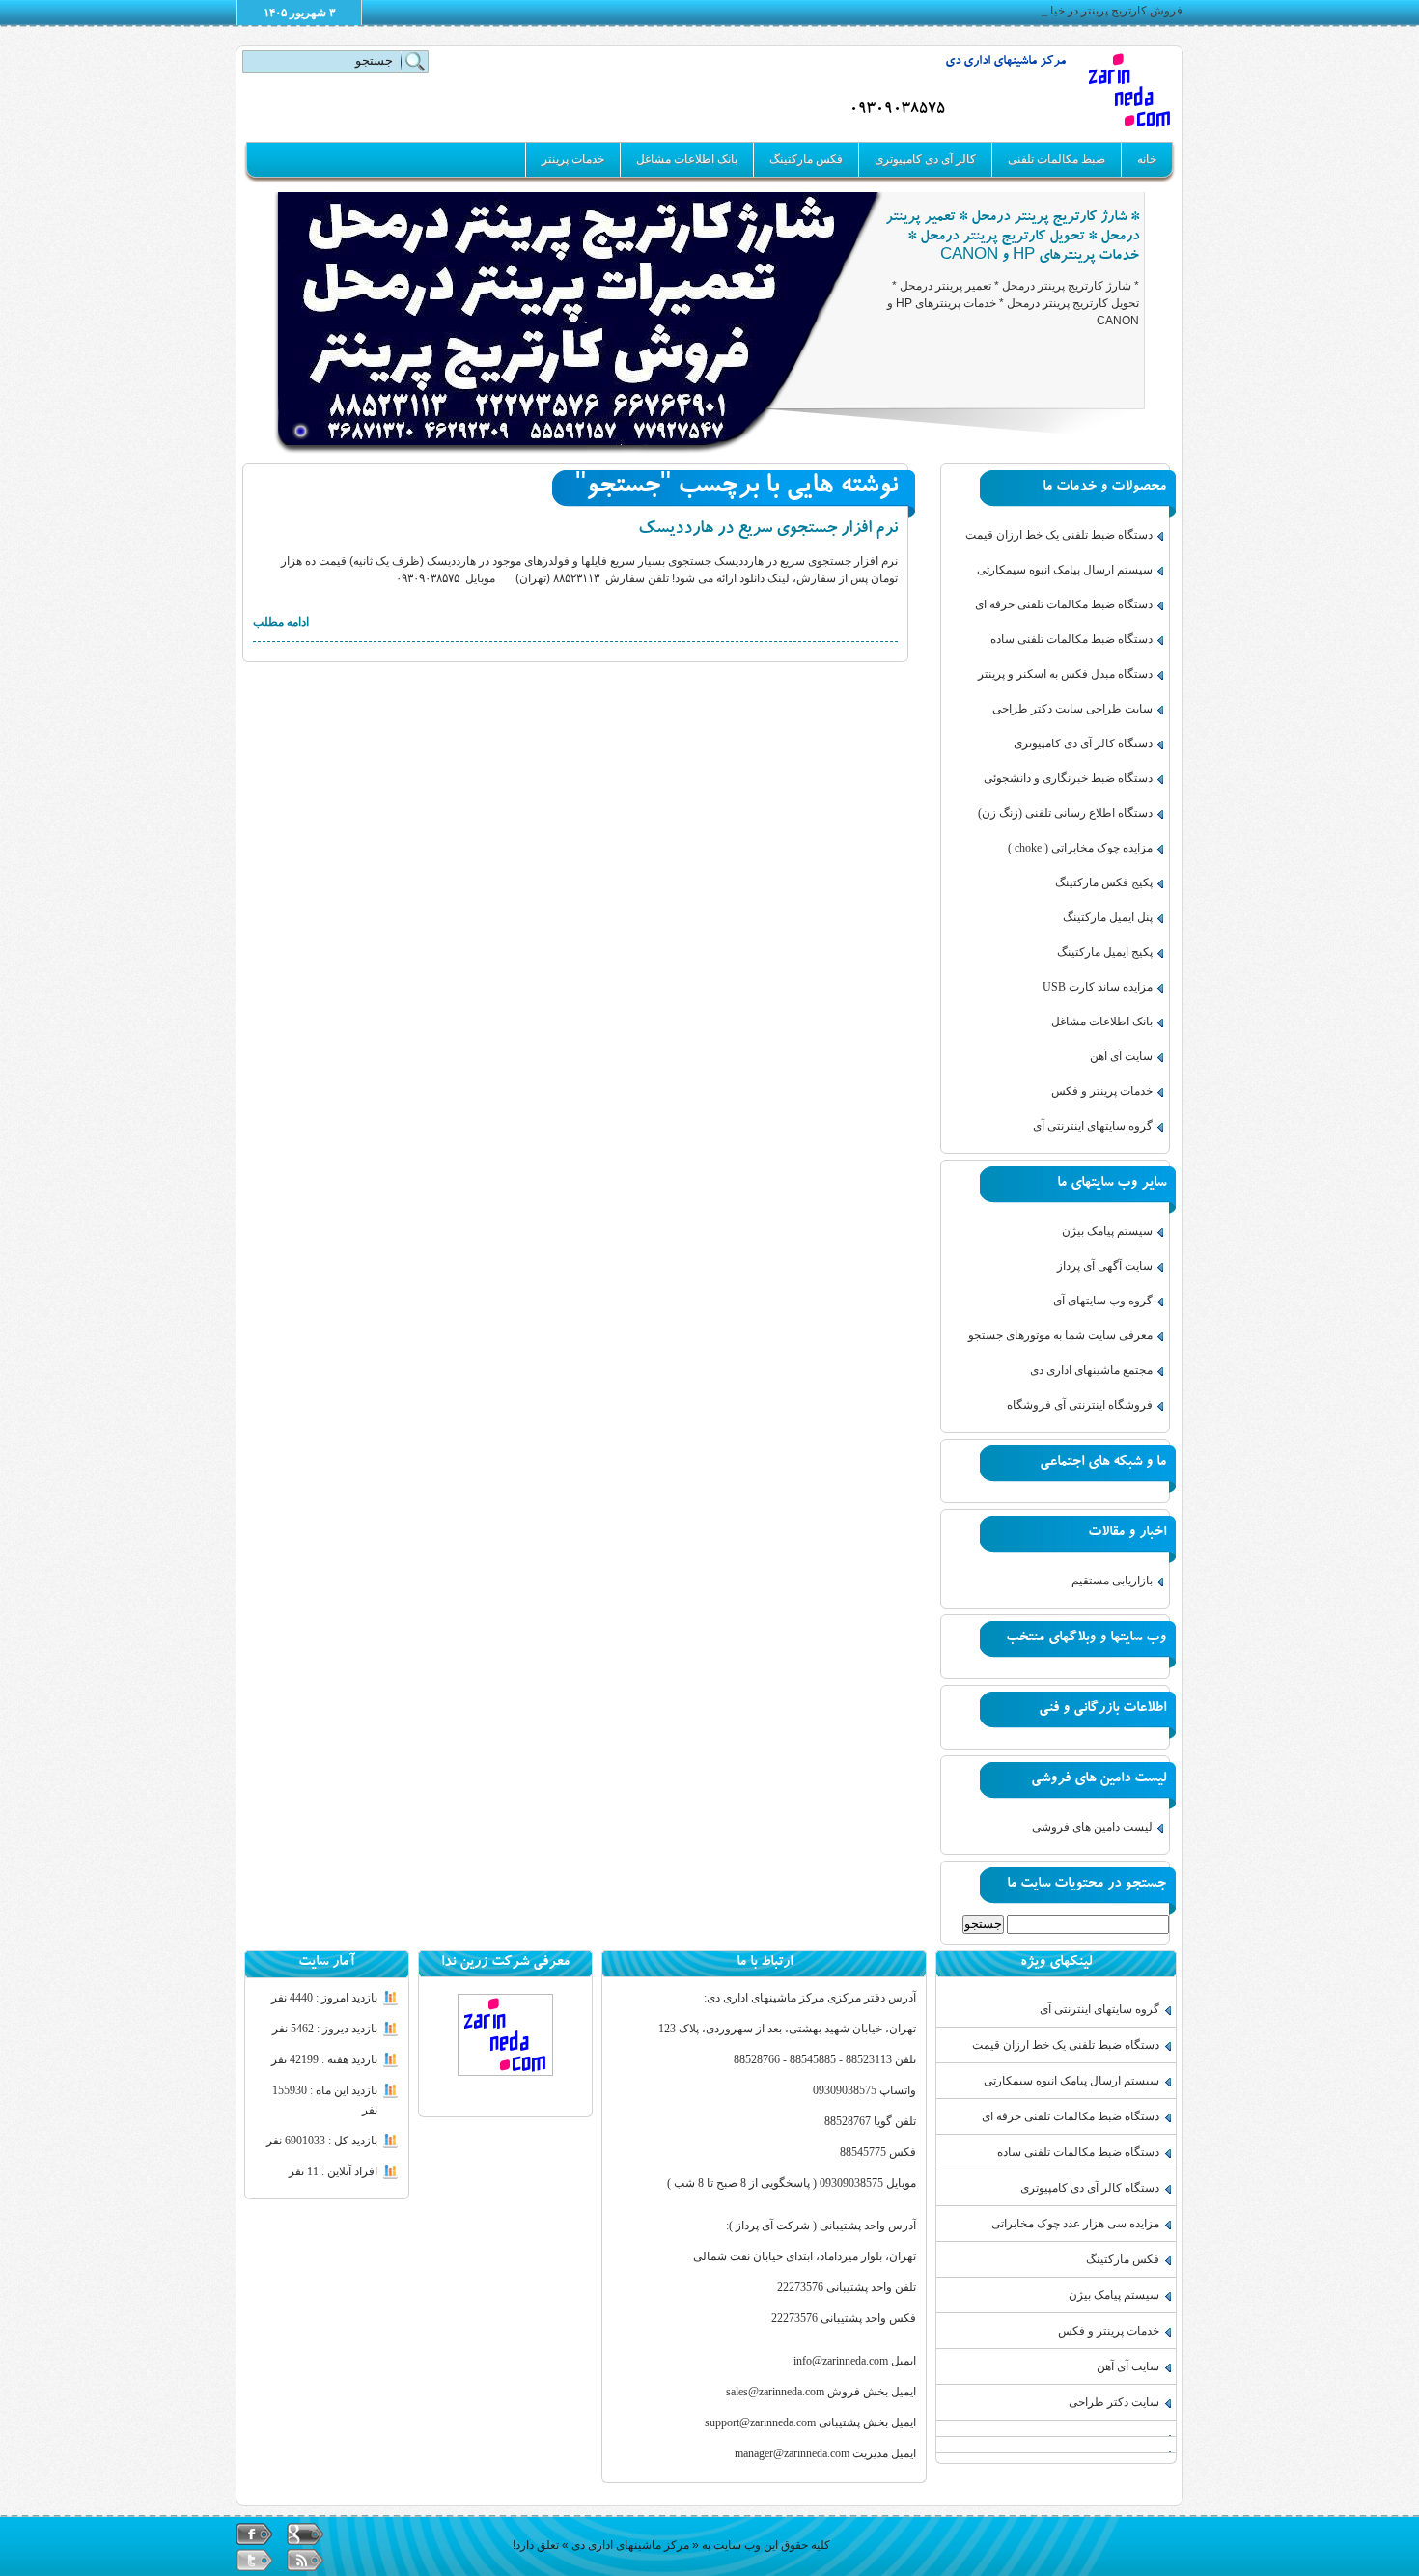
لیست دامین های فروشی (1092, 1827)
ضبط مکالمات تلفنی (1057, 159)
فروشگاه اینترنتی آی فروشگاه (1080, 1405)
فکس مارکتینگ (806, 159)
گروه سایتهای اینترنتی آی (1093, 1126)
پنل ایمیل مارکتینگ (1108, 917)
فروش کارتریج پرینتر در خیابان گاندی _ (1089, 11)
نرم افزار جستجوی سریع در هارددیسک (768, 530)
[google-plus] (305, 2534)
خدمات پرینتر (573, 159)
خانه (1147, 159)
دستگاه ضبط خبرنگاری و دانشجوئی (1068, 778)
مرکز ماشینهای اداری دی (1005, 62)
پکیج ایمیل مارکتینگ (1105, 952)
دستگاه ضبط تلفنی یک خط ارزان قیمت (1059, 535)
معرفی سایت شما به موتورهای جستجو (1060, 1335)
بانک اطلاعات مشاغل (687, 159)
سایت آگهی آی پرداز (1105, 1266)
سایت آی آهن (1121, 1056)
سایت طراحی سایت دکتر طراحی (1072, 709)
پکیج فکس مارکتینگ (1104, 882)
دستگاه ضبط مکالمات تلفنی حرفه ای (1064, 604)
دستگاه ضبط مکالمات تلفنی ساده (1071, 639)
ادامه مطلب (281, 622)
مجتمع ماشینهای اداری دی (1091, 1370)
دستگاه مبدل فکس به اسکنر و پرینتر (1065, 674)
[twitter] (255, 2560)
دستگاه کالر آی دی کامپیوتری (1083, 743)
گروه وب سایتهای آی (1103, 1301)
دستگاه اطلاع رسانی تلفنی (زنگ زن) (1065, 813)
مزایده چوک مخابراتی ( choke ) (1080, 848)
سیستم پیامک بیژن (1107, 1231)
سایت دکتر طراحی (1114, 2402)
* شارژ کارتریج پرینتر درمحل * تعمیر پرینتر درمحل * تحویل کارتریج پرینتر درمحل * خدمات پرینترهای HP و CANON (1012, 238)
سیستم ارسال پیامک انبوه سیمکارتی (1065, 570)
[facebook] (255, 2534)
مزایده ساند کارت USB (1098, 987)
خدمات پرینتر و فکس (1102, 1091)
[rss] (305, 2560)
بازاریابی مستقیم (1112, 1581)
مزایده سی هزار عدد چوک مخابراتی (1075, 2224)
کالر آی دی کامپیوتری (925, 159)
